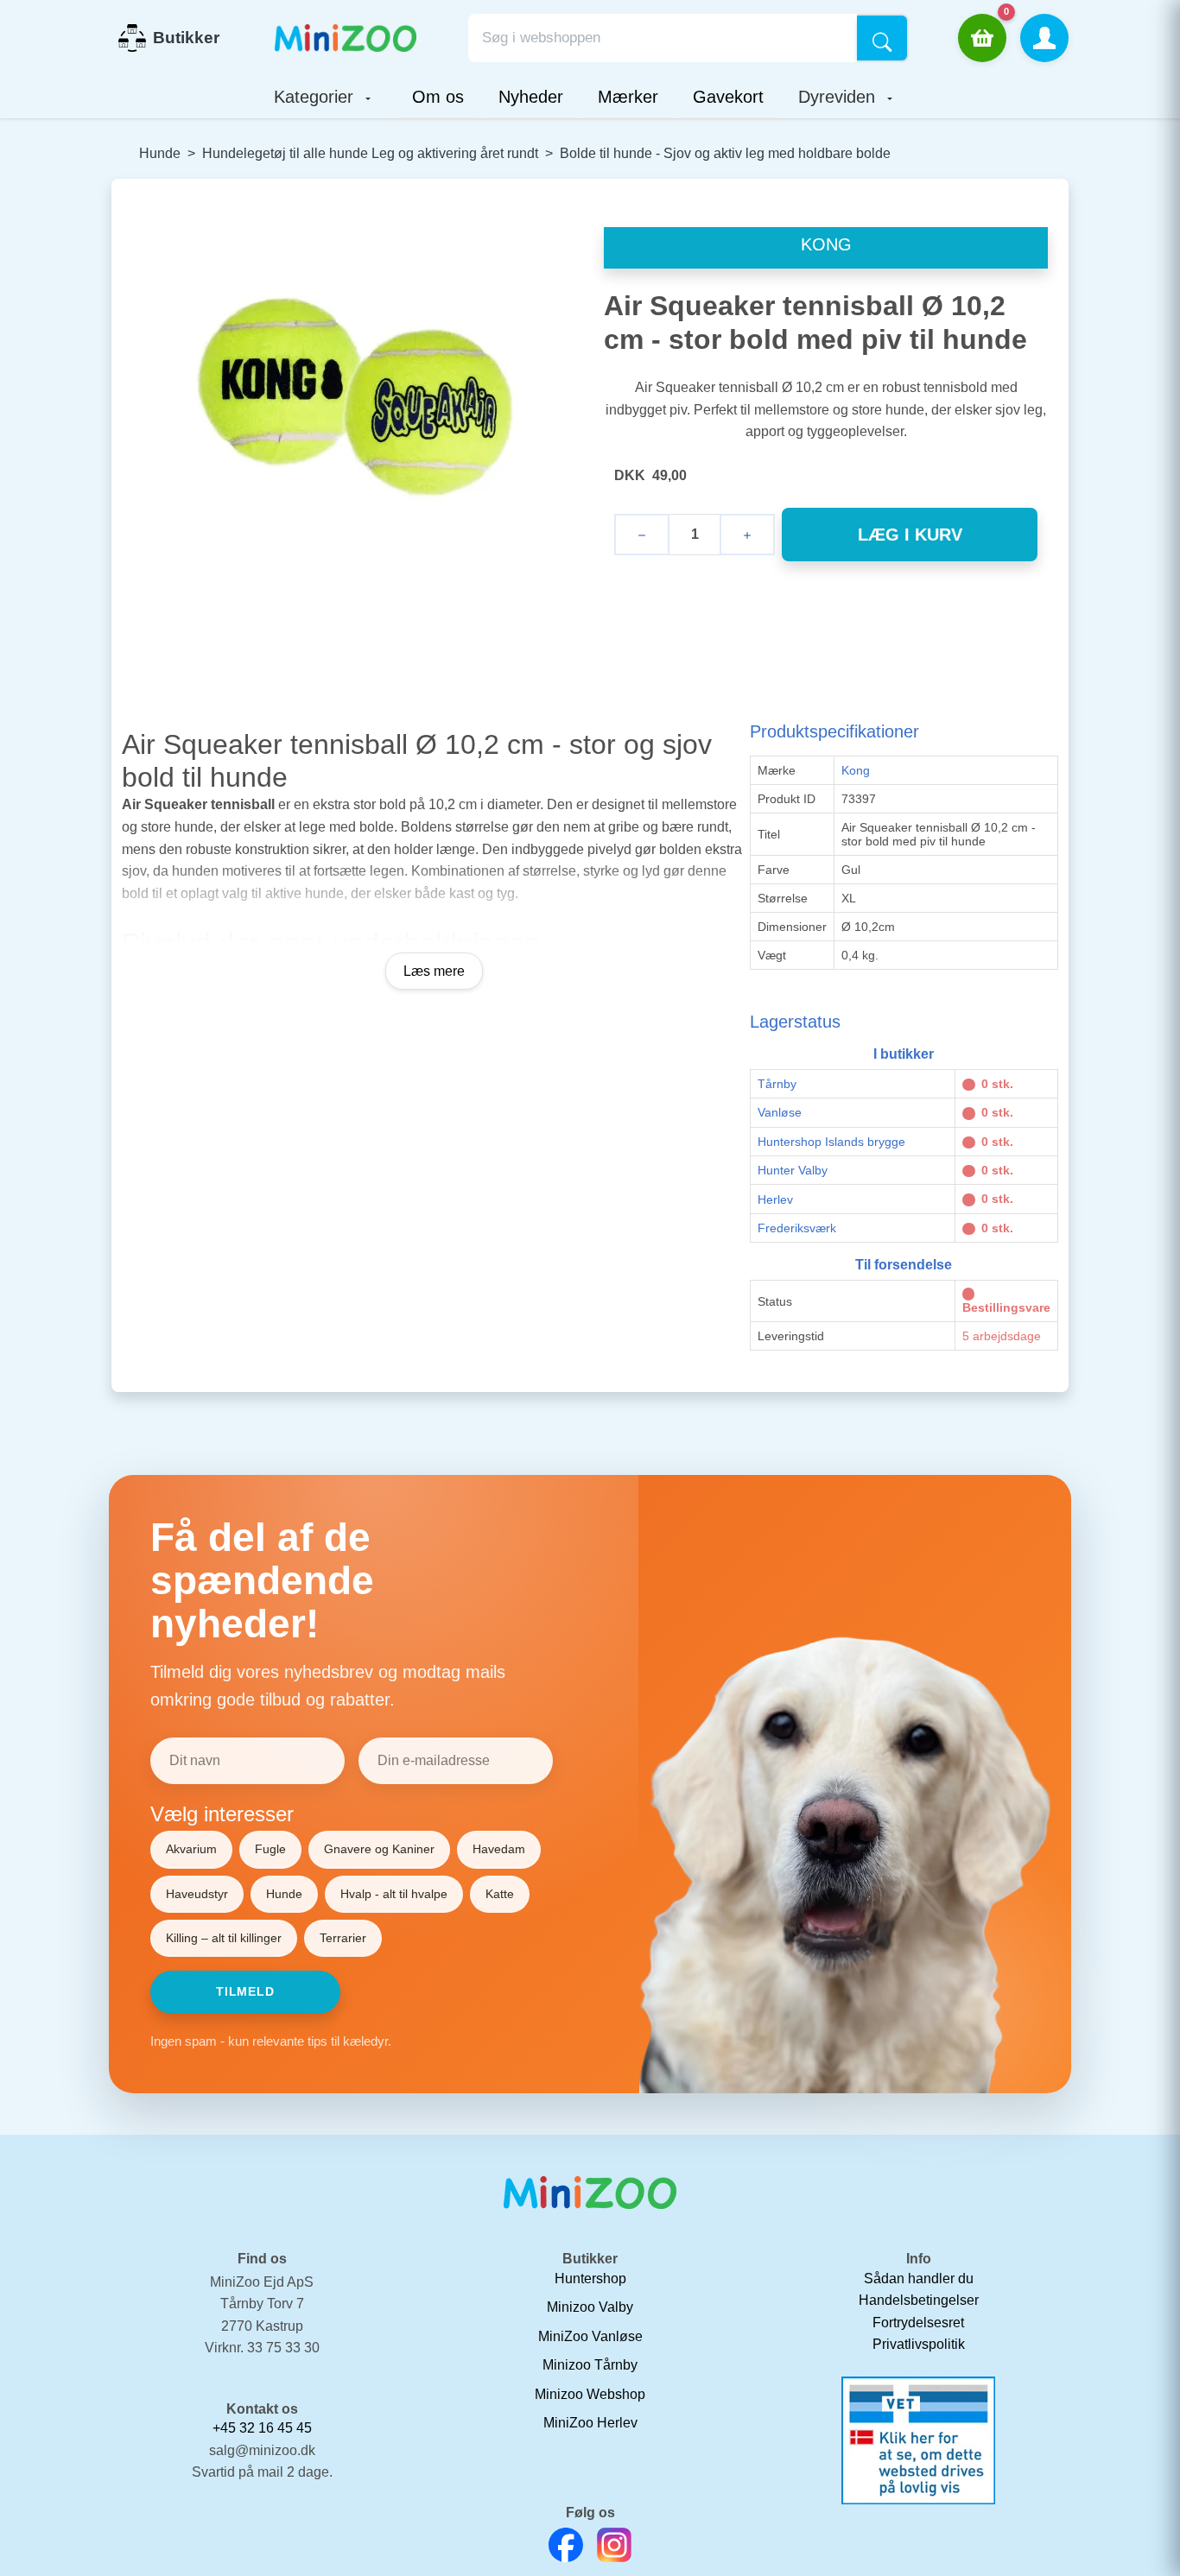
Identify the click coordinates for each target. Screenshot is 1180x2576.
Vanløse (780, 1112)
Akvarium (191, 1849)
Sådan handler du (919, 2279)
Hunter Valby (793, 1170)
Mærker (628, 97)
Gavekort (728, 97)
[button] (1044, 38)
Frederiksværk (797, 1228)
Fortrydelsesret (918, 2323)
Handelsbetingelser (919, 2300)
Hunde (160, 153)
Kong (856, 770)
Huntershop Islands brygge (831, 1142)
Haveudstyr (197, 1894)
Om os (438, 97)
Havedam (499, 1849)
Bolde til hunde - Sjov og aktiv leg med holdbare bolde (725, 153)
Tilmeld (245, 1991)
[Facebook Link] (566, 2545)
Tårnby (777, 1084)
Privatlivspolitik (919, 2344)
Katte (500, 1894)
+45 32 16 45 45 (262, 2428)
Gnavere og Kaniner (379, 1849)
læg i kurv (910, 535)
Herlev (775, 1199)
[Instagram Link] (614, 2545)
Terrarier (343, 1938)
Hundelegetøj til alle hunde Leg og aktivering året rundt (370, 153)
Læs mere (434, 971)
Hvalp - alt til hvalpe (394, 1894)
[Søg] (883, 38)
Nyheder (531, 97)
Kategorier (316, 97)
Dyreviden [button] (839, 97)
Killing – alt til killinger (224, 1938)
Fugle (270, 1849)
